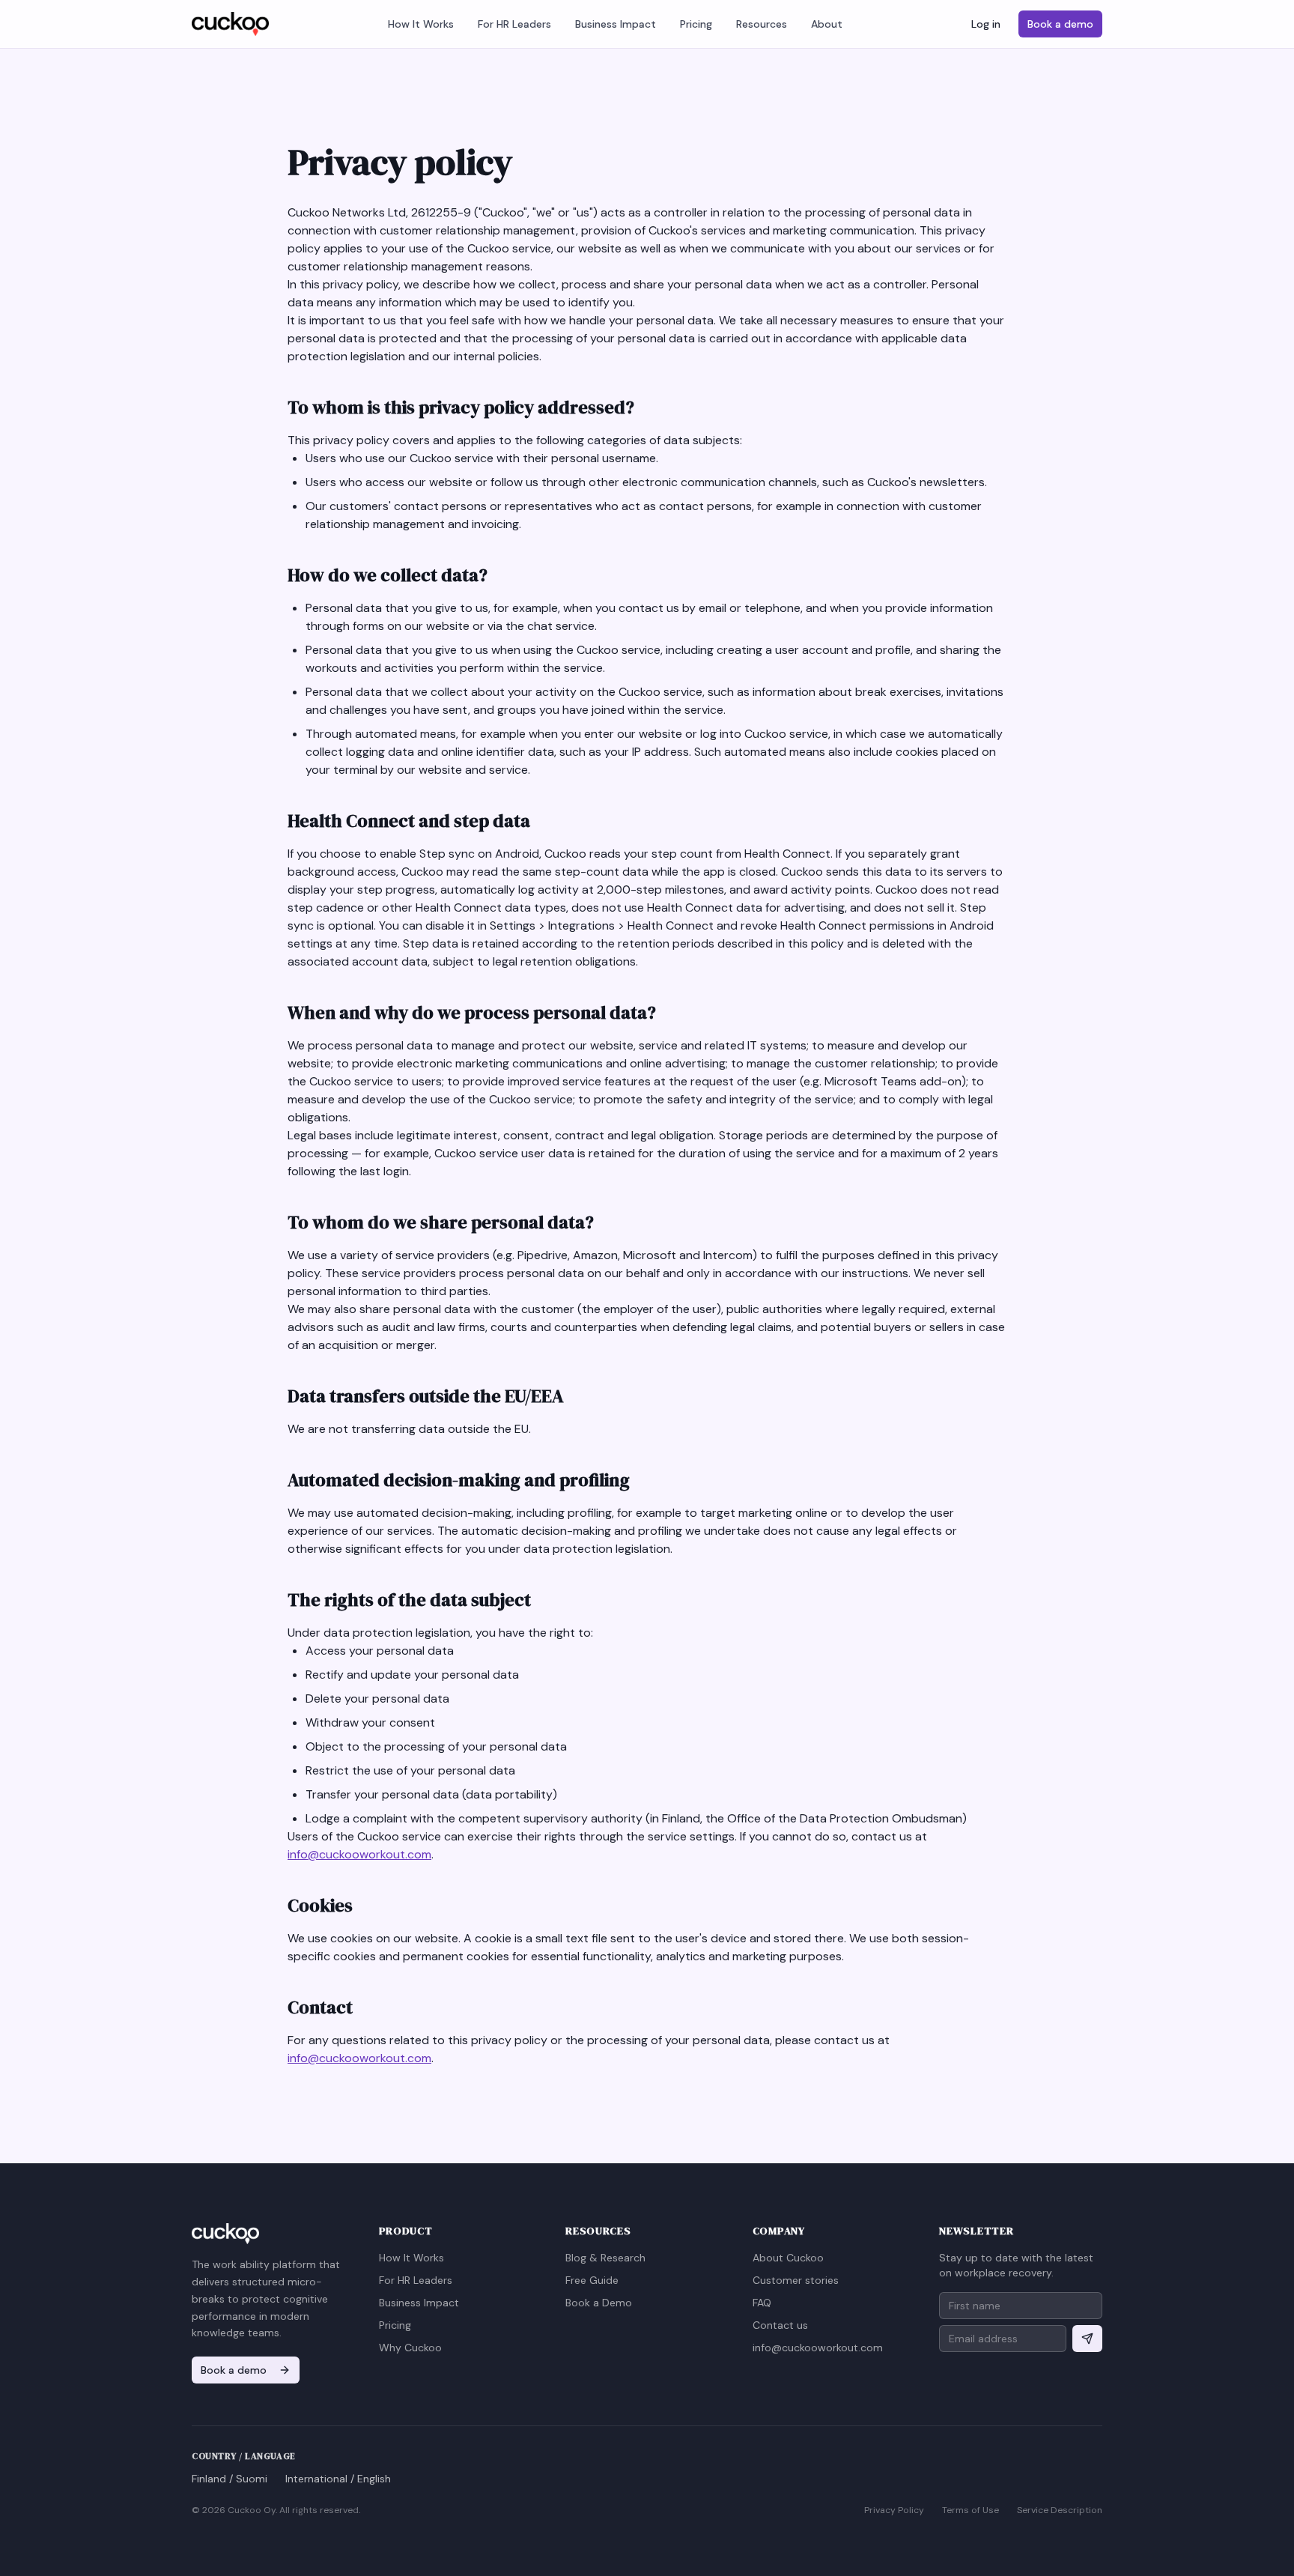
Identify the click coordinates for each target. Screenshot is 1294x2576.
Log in (986, 24)
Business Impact (616, 24)
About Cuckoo (788, 2258)
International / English (338, 2479)
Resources (762, 24)
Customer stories (796, 2280)
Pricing (696, 24)
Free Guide (592, 2280)
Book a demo (1060, 24)
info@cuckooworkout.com (359, 1854)
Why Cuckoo (410, 2348)
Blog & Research (605, 2258)
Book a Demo (599, 2303)
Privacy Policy (894, 2510)
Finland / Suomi (230, 2479)
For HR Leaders (514, 24)
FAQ (762, 2303)
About (827, 24)
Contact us (780, 2325)
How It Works (421, 24)
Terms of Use (970, 2510)
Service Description (1060, 2510)
